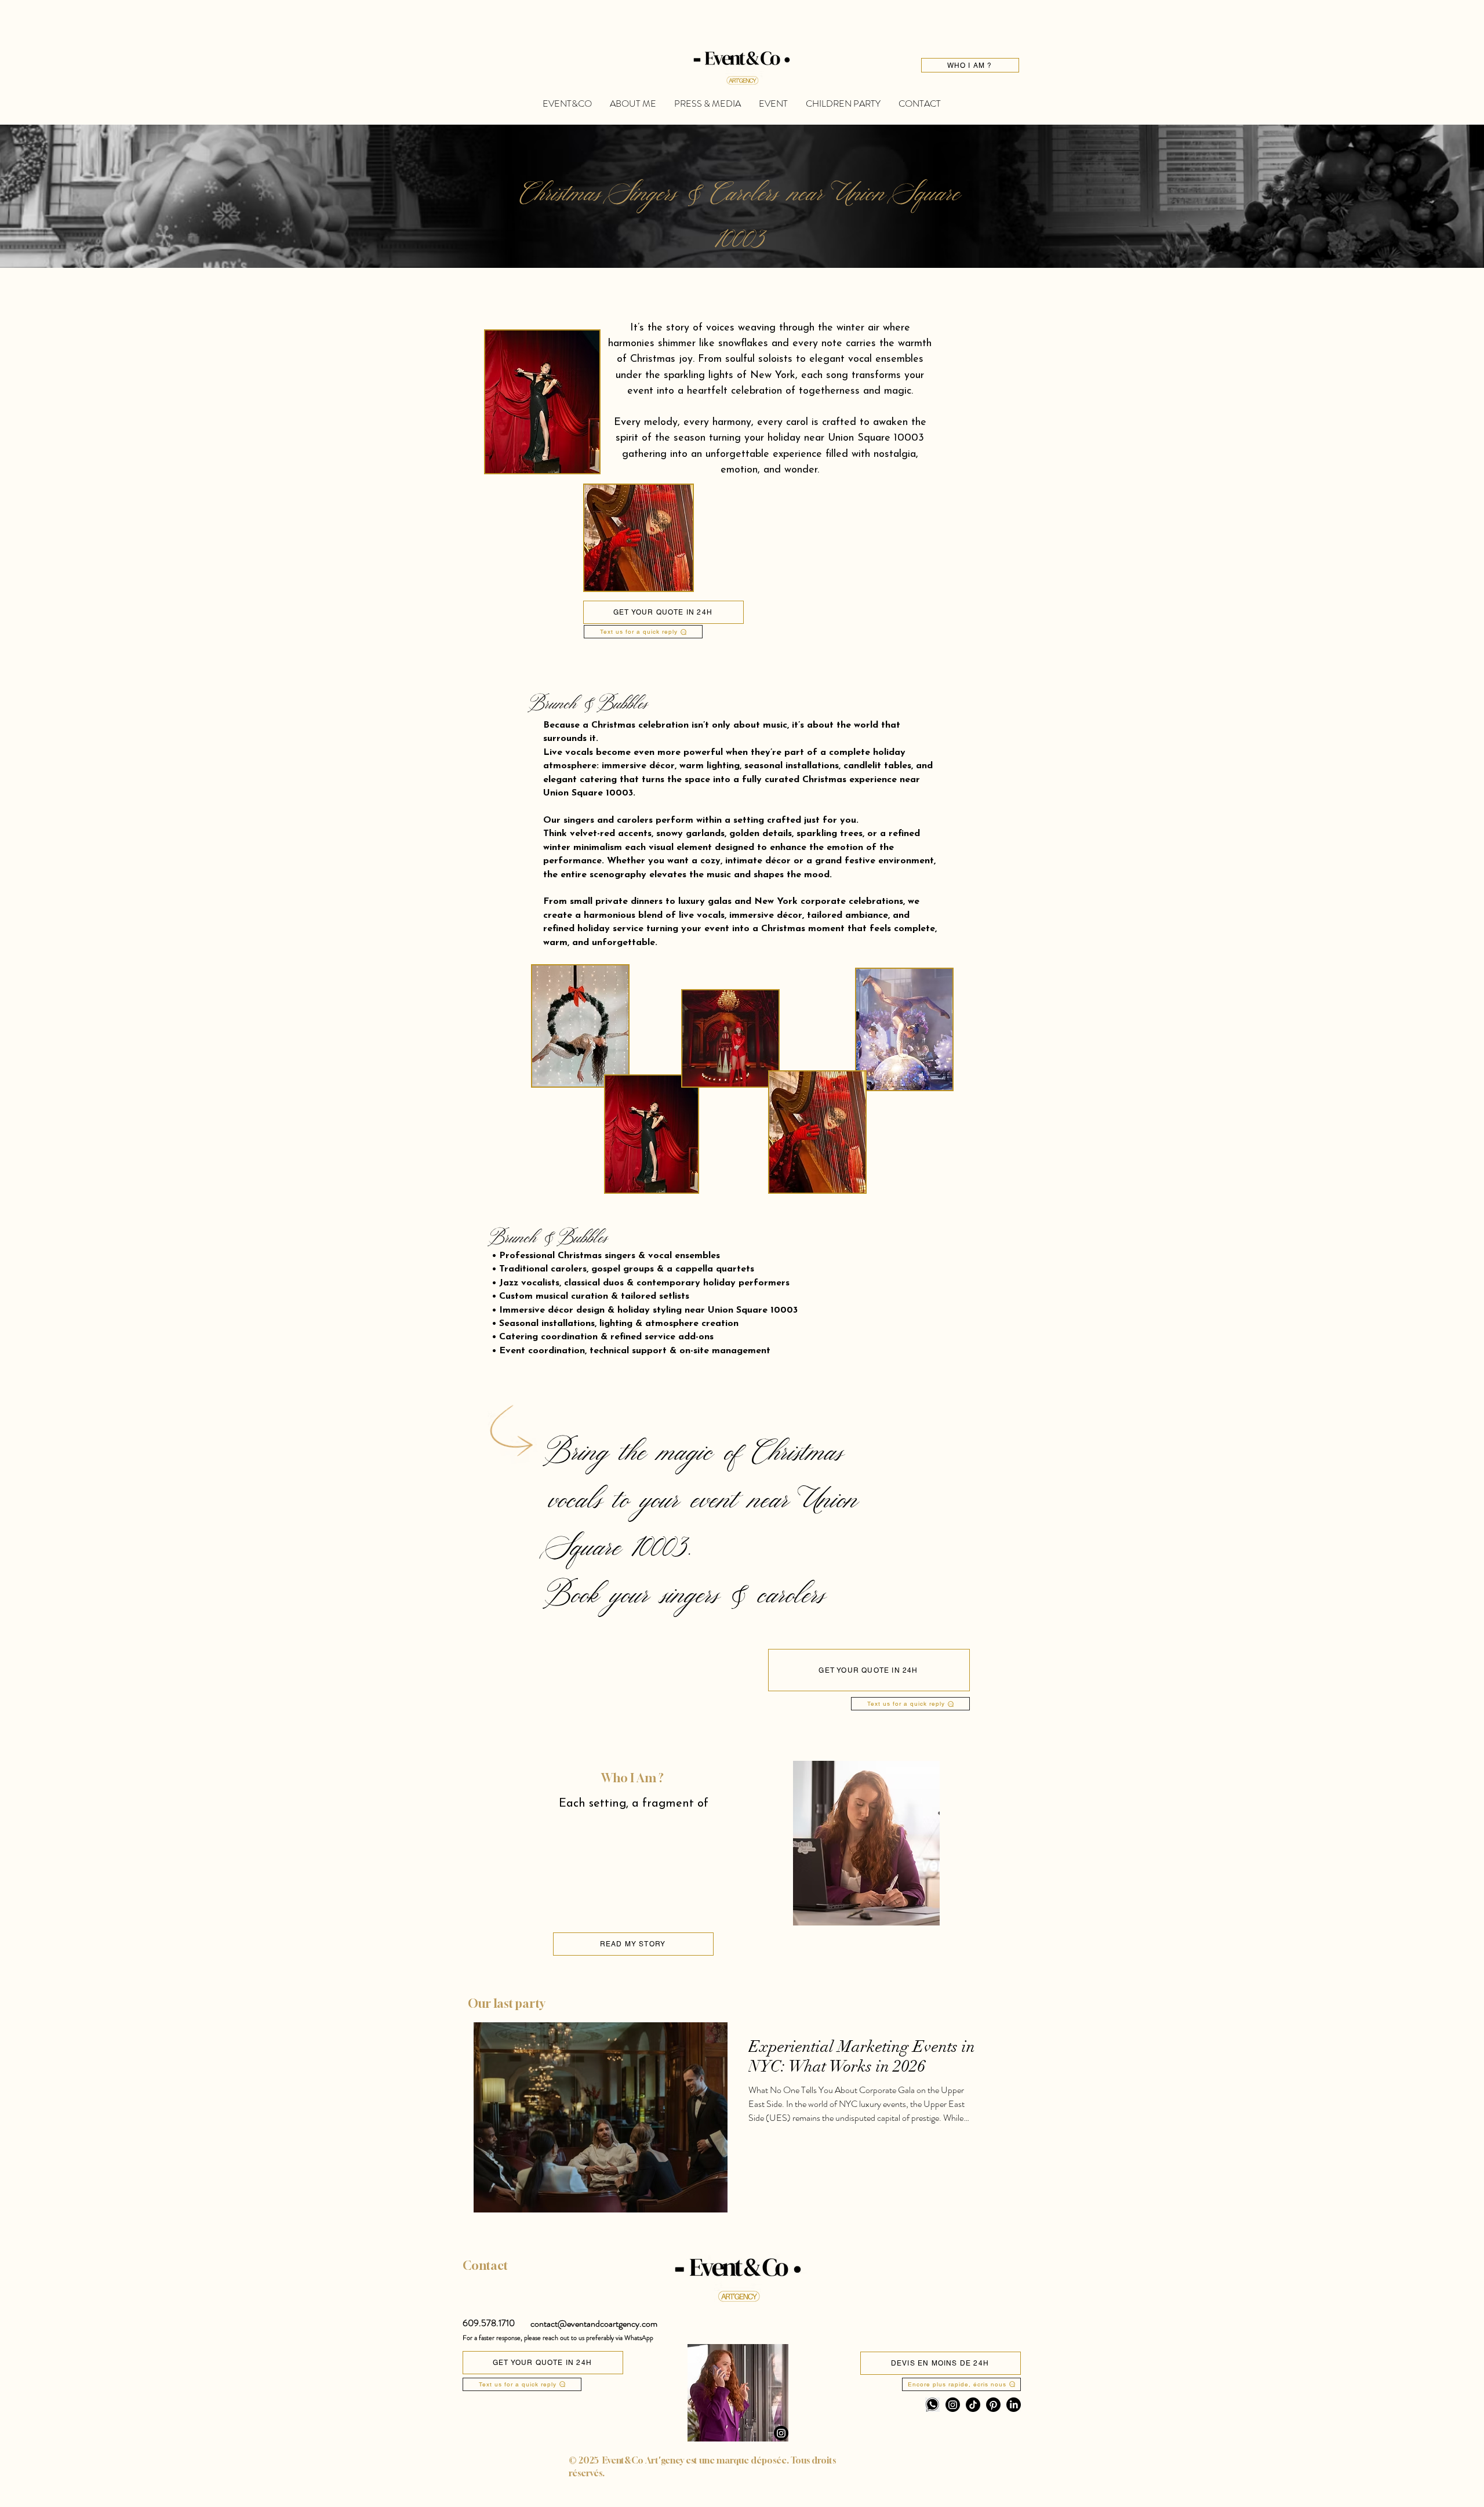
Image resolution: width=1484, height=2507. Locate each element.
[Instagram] (781, 2433)
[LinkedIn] (1014, 2405)
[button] (489, 2323)
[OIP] (932, 2405)
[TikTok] (973, 2405)
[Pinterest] (993, 2405)
